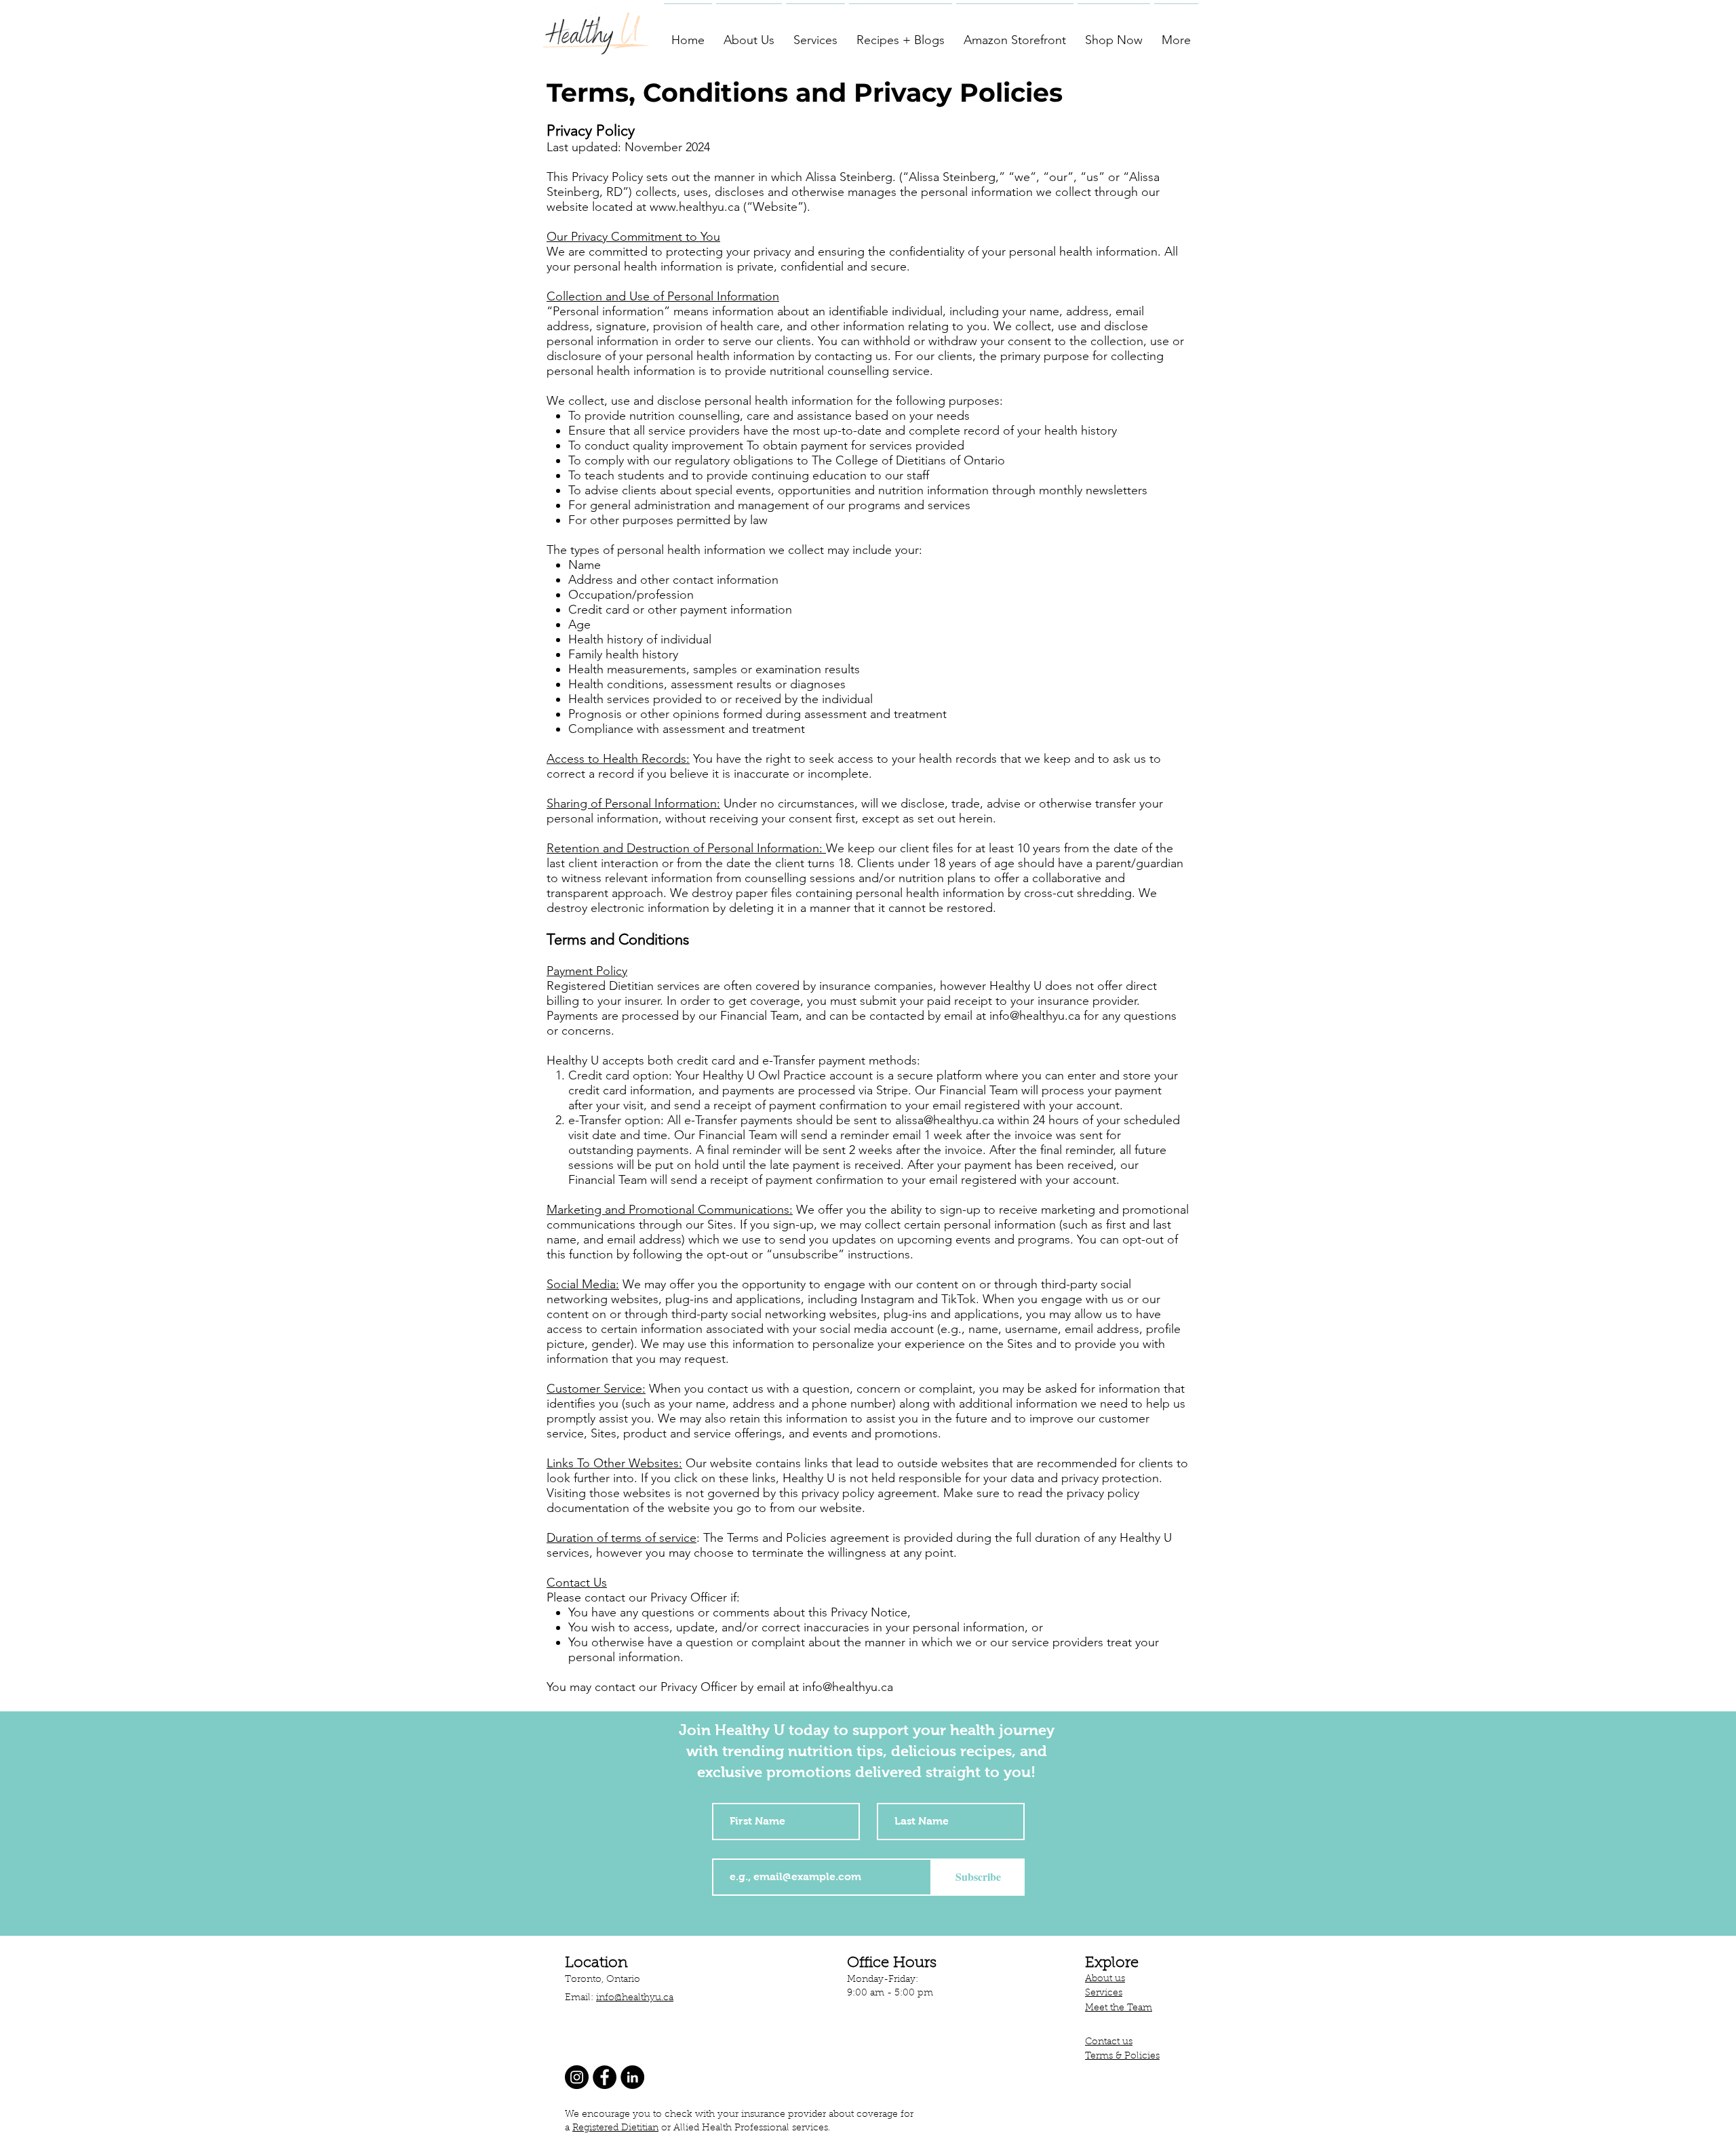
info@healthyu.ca (1035, 1016)
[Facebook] (605, 2077)
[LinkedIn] (632, 2077)
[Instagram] (577, 2077)
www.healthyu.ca (695, 207)
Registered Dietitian (615, 2128)
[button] (749, 34)
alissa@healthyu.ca (945, 1120)
